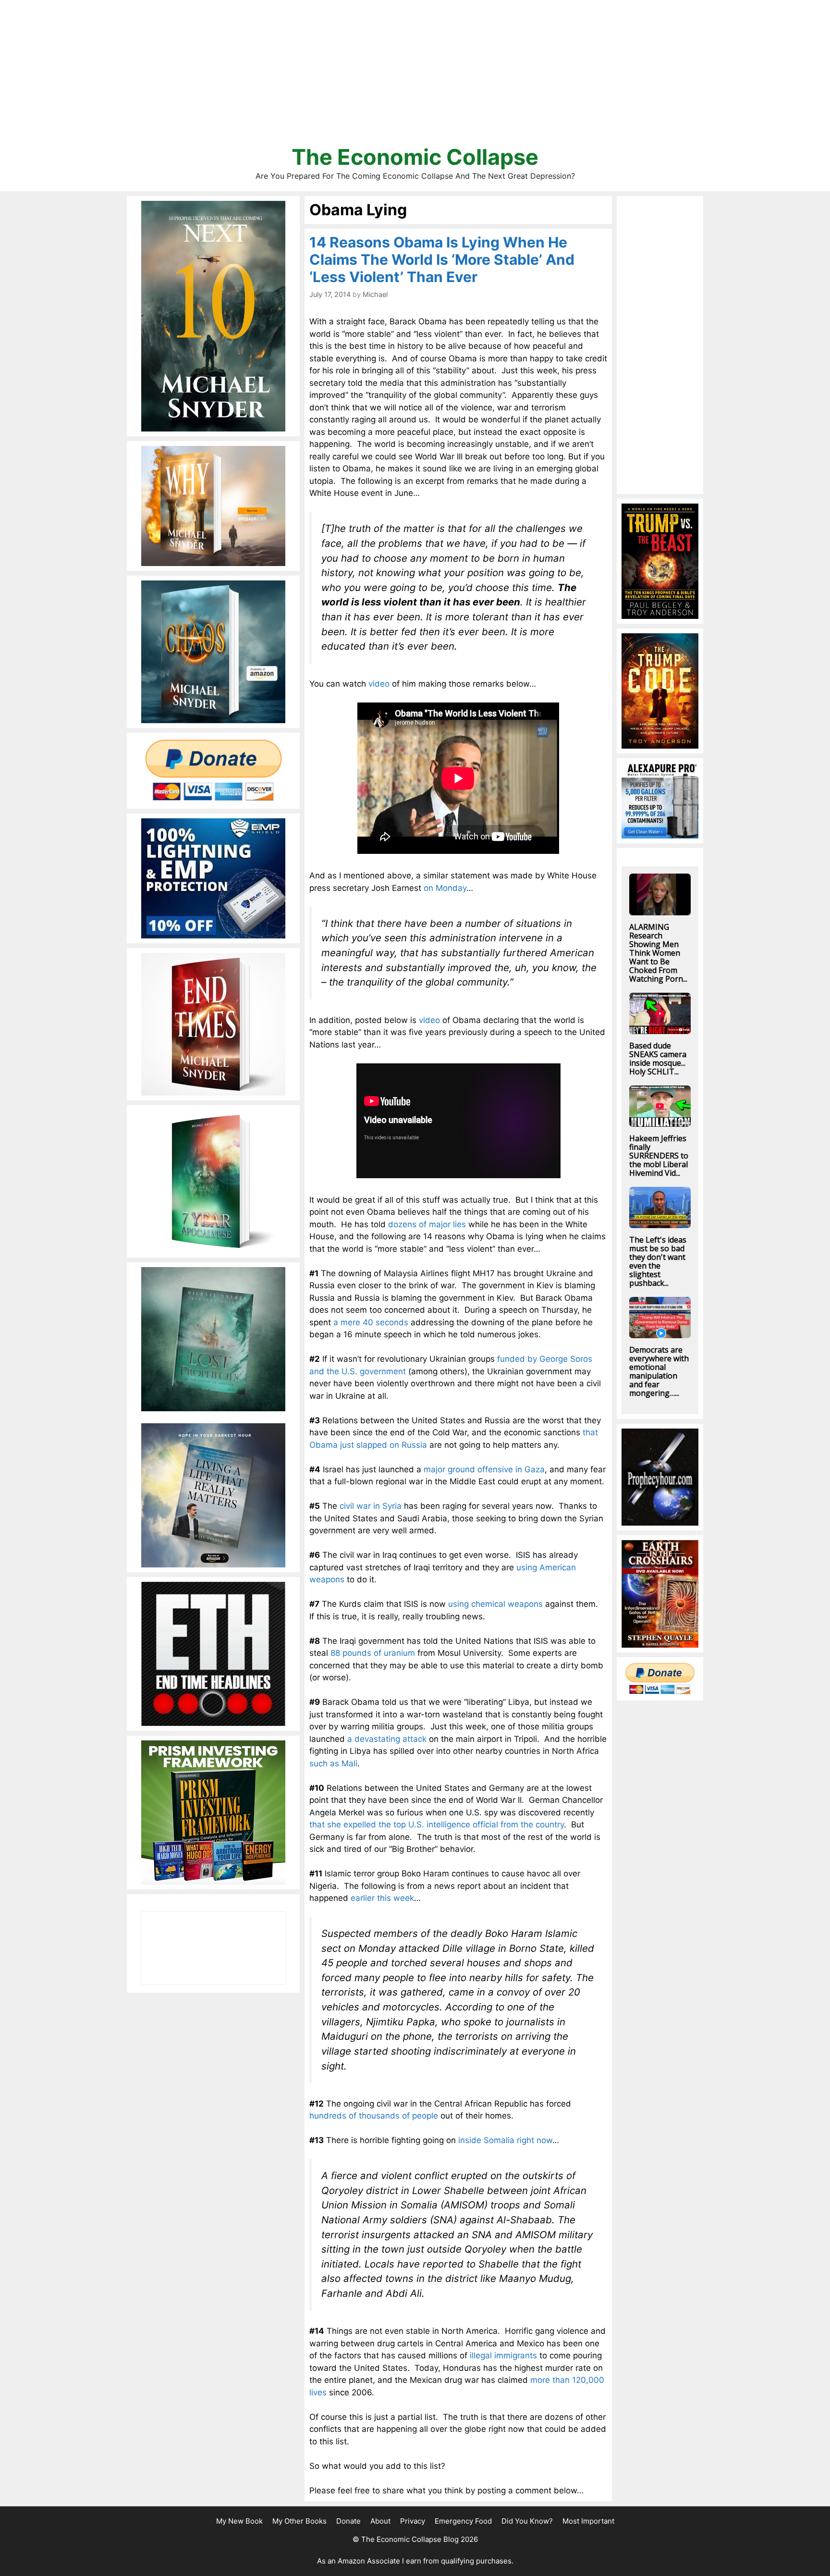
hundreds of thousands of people (374, 2116)
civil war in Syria (371, 1506)
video (379, 684)
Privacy (413, 2521)
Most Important (588, 2521)
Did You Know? (527, 2521)
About (380, 2521)
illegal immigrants (503, 2355)
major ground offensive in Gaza (484, 1469)
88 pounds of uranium (373, 1653)
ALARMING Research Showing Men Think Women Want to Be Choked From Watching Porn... (658, 953)
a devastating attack (387, 1739)
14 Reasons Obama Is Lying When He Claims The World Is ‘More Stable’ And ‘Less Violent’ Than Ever (442, 259)
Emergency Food (463, 2521)
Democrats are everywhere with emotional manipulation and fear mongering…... (659, 1371)
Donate (348, 2521)
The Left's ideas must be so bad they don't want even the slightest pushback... (658, 1261)
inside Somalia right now (505, 2140)
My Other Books (299, 2521)
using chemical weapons (495, 1604)
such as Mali (333, 1763)
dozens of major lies (427, 1224)
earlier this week (382, 1898)
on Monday (445, 888)
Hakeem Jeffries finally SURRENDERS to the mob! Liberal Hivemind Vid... (659, 1156)
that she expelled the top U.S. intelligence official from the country (437, 1824)
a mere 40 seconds (371, 1322)
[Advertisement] (415, 77)
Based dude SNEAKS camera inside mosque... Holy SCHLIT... (658, 1059)
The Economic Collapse (415, 157)
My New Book (239, 2521)
